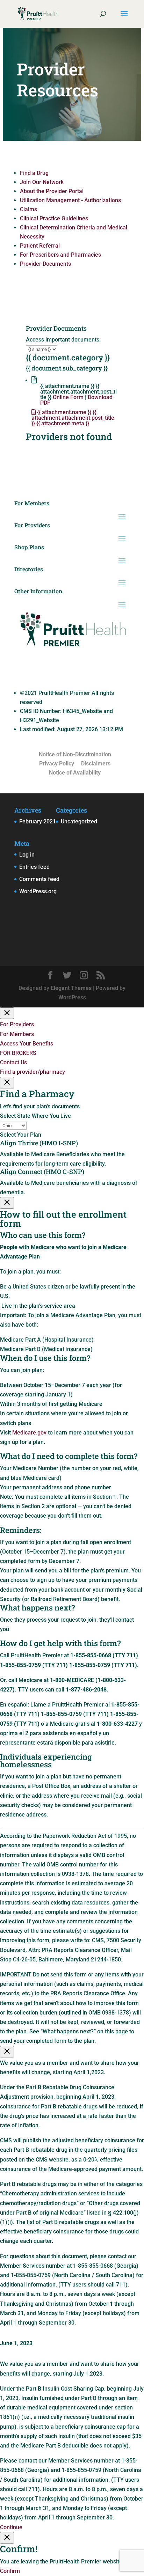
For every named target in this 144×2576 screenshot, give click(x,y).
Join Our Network (42, 182)
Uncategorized (79, 821)
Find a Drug (34, 173)
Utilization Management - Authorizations (70, 200)
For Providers (17, 1024)
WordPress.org (38, 891)
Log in (27, 855)
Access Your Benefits (27, 1044)
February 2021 (38, 821)
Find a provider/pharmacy (33, 1072)
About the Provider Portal (52, 191)
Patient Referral (40, 246)
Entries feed (34, 867)
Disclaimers (96, 764)
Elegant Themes (71, 988)
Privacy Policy (57, 764)
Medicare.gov (29, 1433)
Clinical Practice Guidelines (54, 218)
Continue (11, 2527)
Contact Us (13, 1062)
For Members (17, 1034)
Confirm (10, 2571)
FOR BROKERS (18, 1053)
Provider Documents (45, 264)
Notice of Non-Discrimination (75, 754)
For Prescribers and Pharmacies (60, 255)
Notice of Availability (75, 773)
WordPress (72, 997)
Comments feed (39, 879)
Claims (28, 209)
